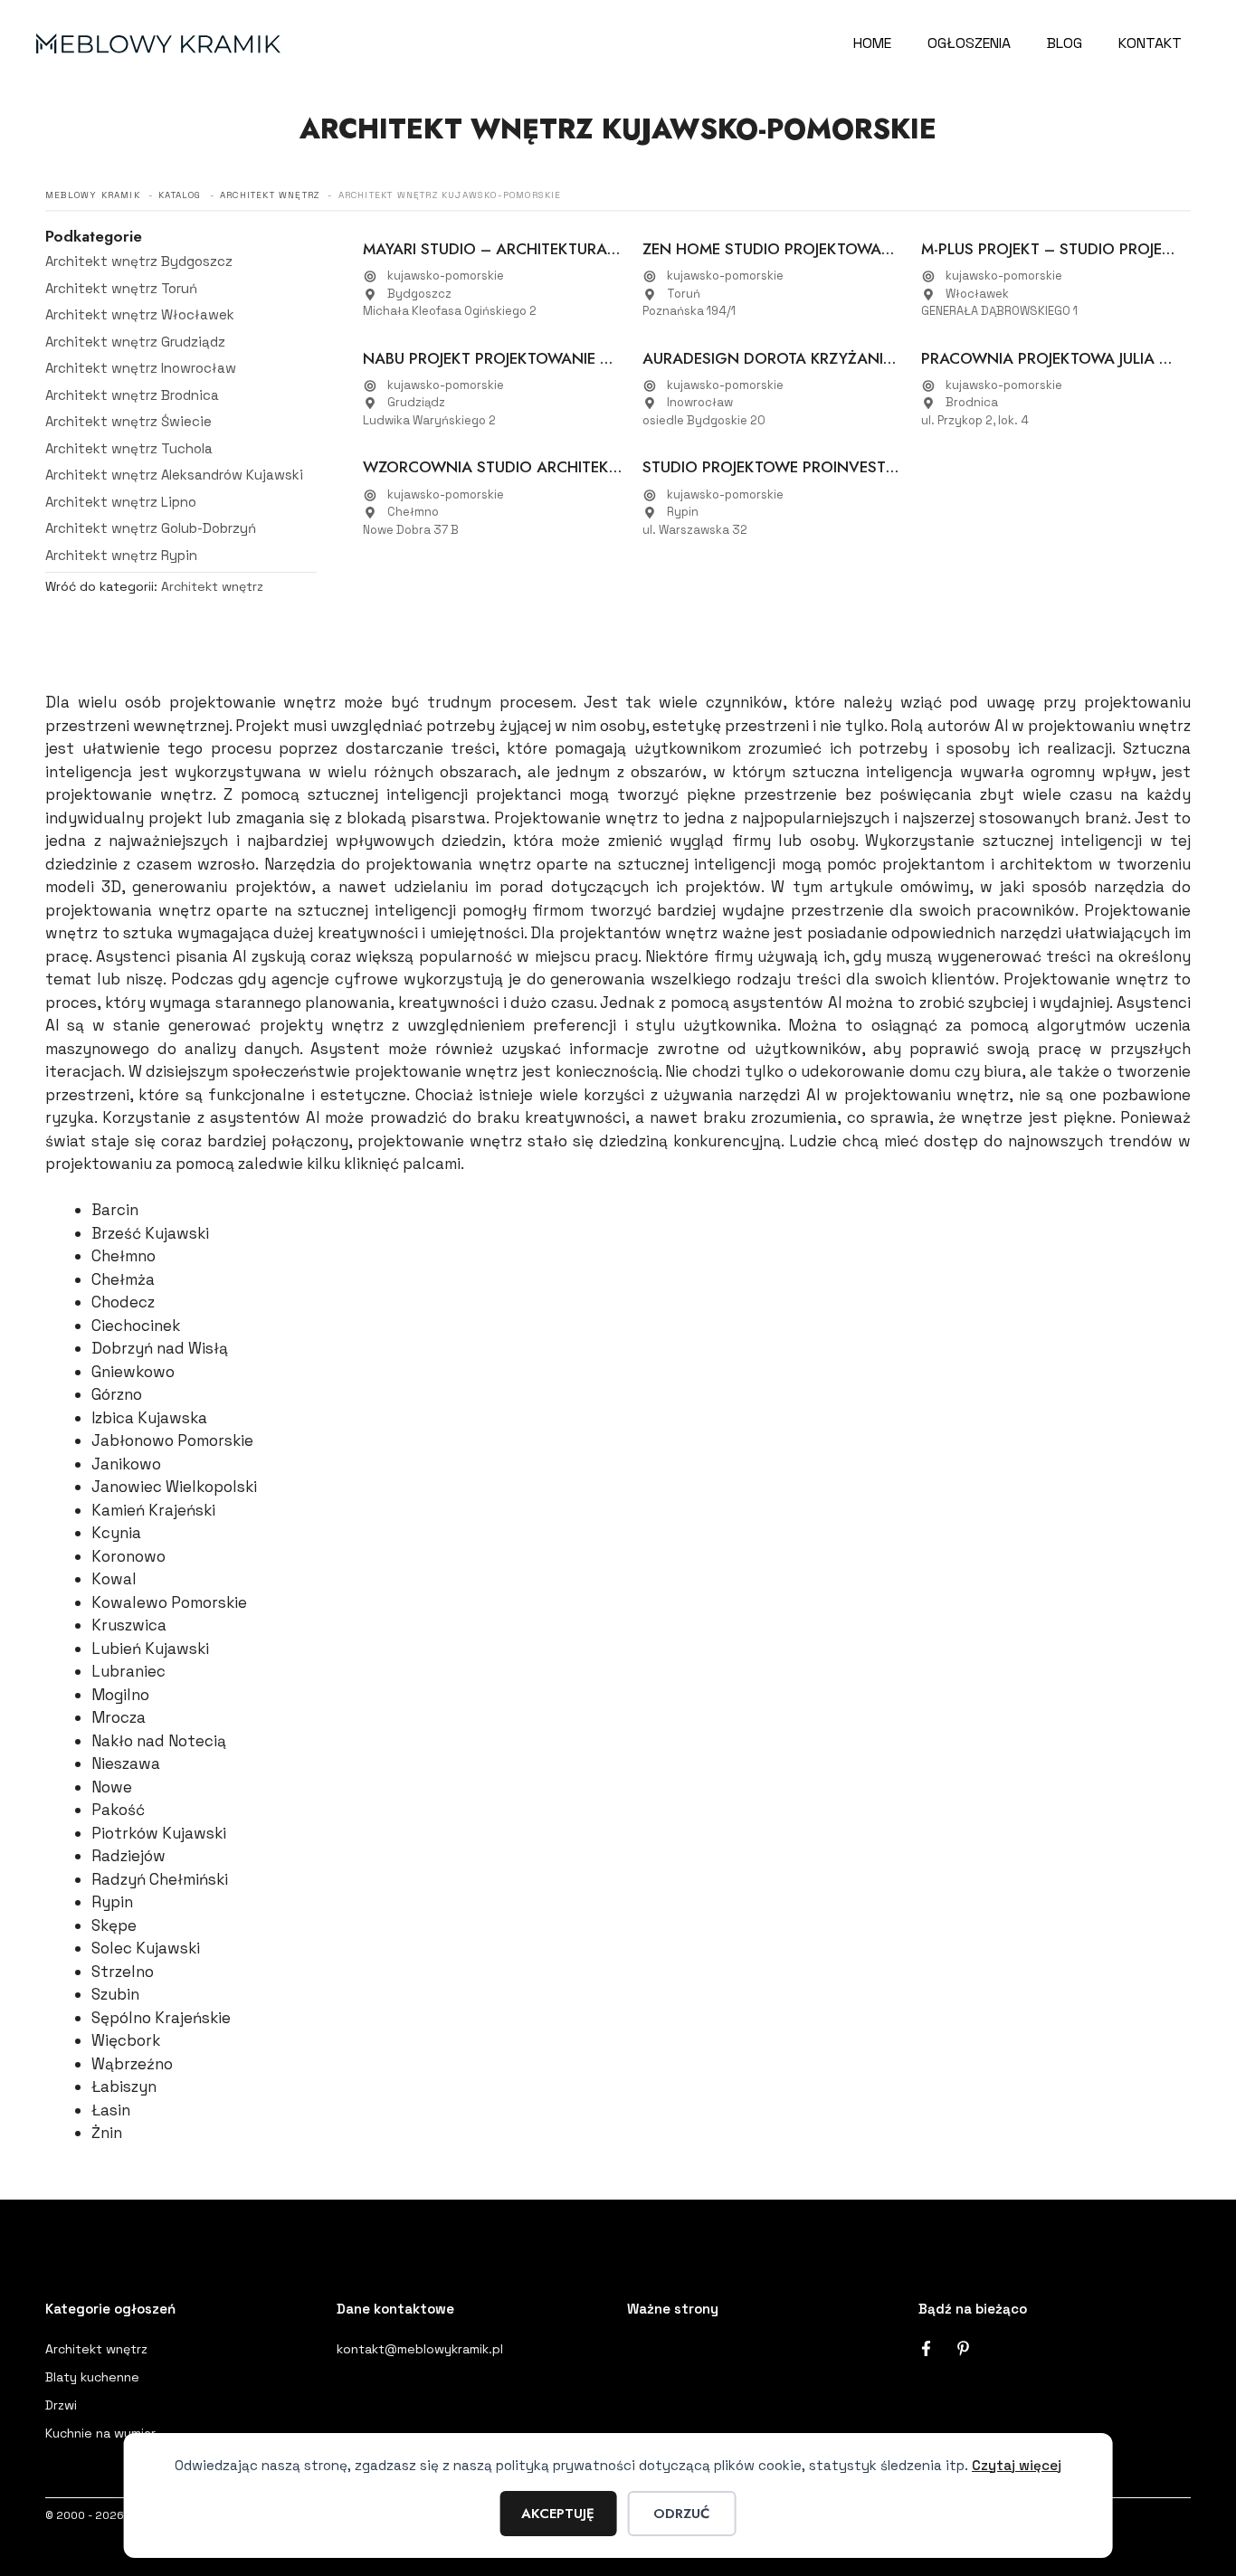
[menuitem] (181, 262)
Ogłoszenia (969, 43)
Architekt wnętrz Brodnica (132, 395)
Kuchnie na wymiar (100, 2433)
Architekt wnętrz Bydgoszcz (139, 261)
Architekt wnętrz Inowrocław (141, 368)
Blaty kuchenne (92, 2377)
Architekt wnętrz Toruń (121, 288)
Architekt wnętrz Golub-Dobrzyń (151, 528)
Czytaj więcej (1017, 2465)
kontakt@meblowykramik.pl (420, 2349)
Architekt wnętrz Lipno (121, 502)
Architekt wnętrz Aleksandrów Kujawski (174, 475)
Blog (1065, 43)
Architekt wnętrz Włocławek (140, 314)
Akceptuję (558, 2514)
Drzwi (61, 2405)
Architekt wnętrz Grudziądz (135, 342)
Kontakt (1150, 43)
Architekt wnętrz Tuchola (129, 448)
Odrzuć (681, 2514)
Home (872, 43)
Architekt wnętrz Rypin (121, 555)
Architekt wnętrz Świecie (128, 421)
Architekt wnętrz (212, 586)
